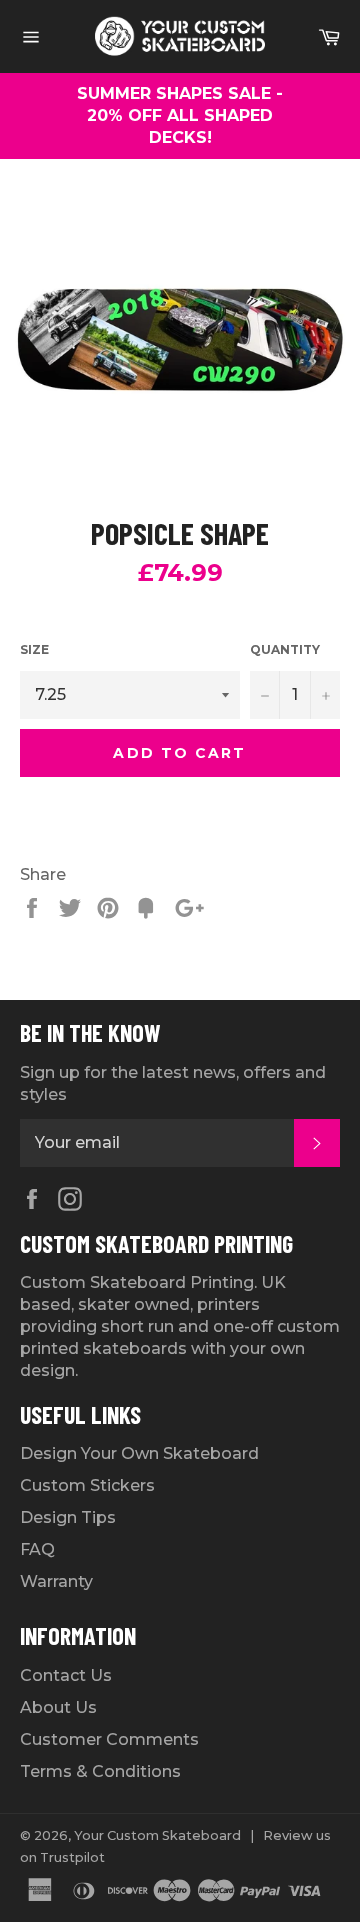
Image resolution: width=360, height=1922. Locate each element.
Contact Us (66, 1675)
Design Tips (68, 1517)
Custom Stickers (87, 1485)
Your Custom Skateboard (157, 1835)
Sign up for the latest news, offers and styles (173, 1083)
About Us (58, 1707)
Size (34, 649)
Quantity (285, 649)
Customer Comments (109, 1739)
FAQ (37, 1549)
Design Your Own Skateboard (139, 1453)
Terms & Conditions (100, 1771)
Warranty (56, 1581)
